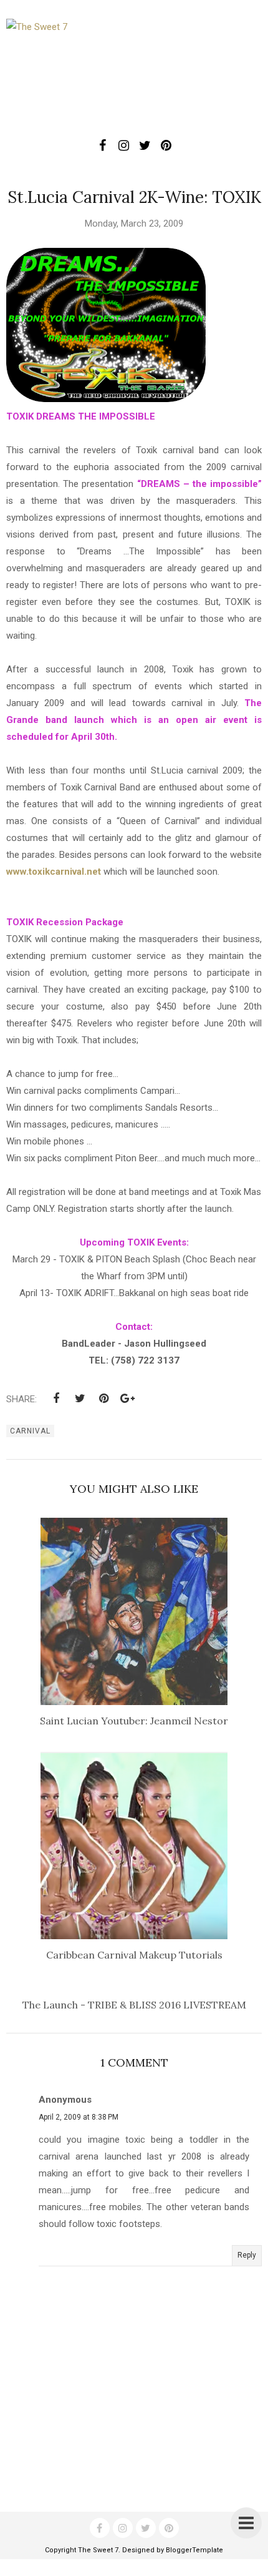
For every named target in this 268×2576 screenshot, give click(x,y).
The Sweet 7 (98, 2550)
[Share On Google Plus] (127, 1399)
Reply (247, 2255)
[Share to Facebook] (56, 1399)
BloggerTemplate (194, 2550)
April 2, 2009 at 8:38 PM (79, 2117)
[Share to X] (80, 1399)
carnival (30, 1431)
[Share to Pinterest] (103, 1399)
